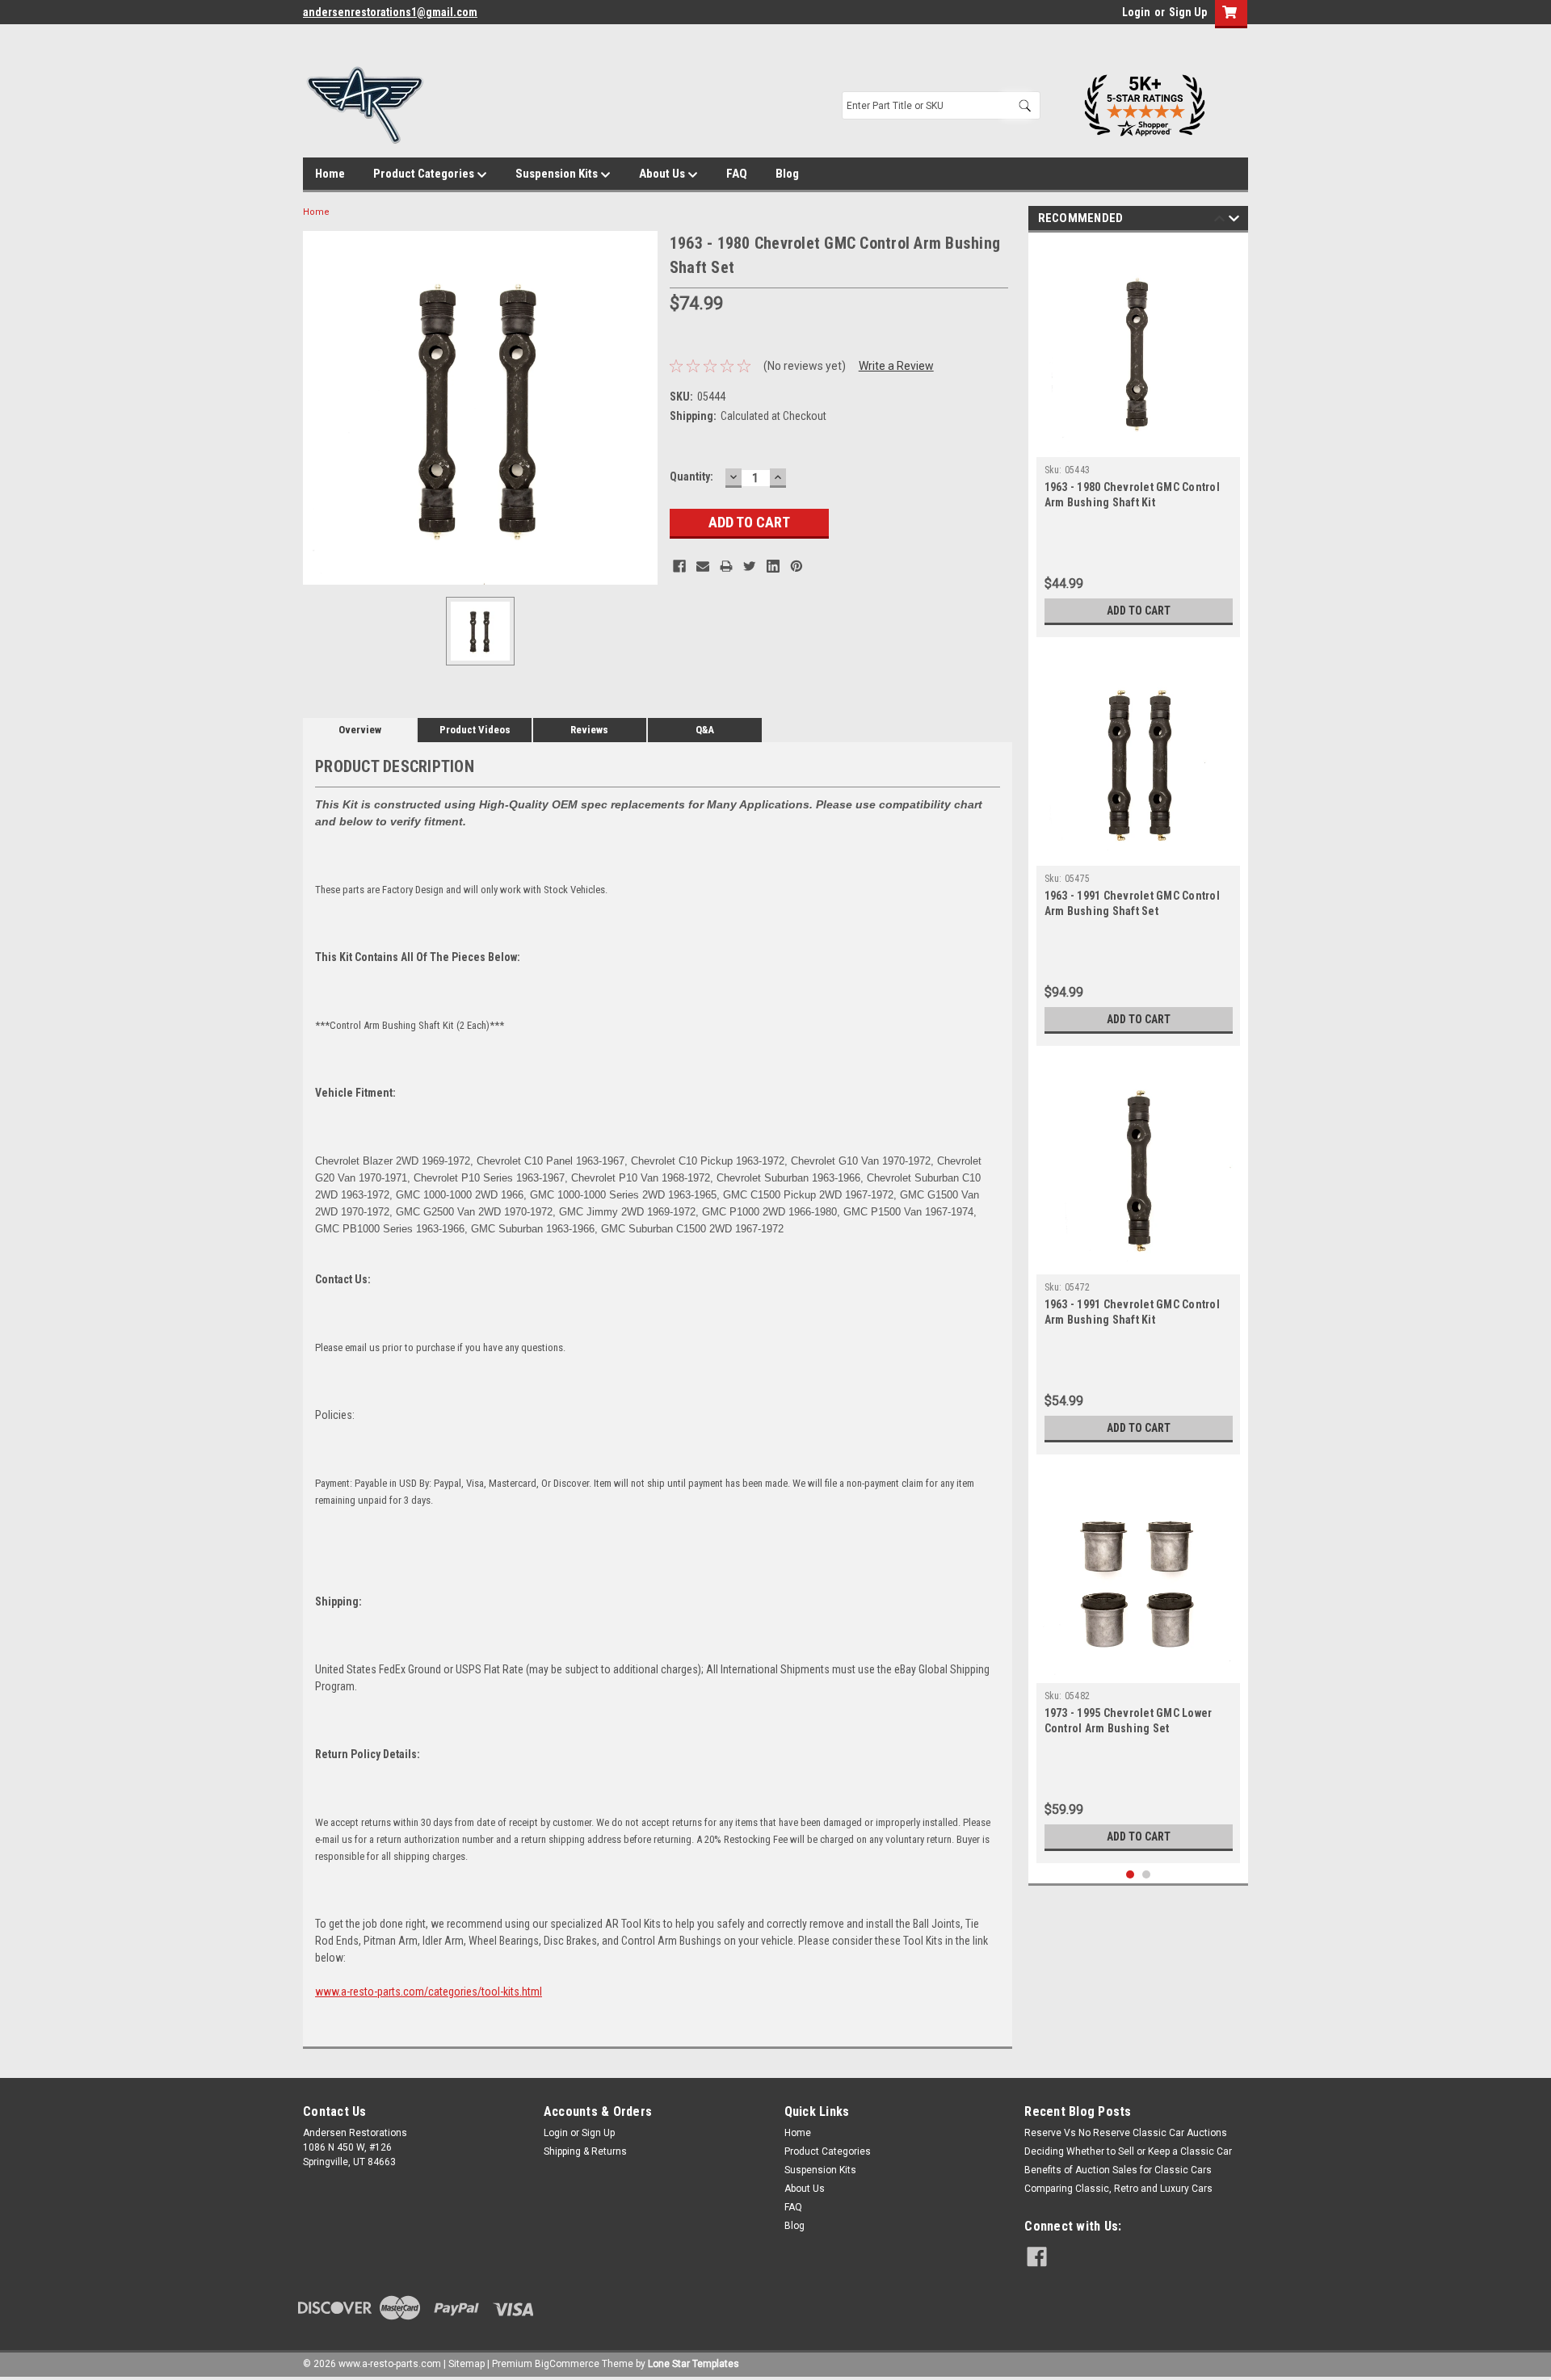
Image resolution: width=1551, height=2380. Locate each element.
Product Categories (425, 174)
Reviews (589, 730)
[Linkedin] (773, 566)
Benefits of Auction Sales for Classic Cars (1118, 2170)
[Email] (703, 566)
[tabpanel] (1139, 439)
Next (1234, 221)
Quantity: (691, 476)
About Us (663, 174)
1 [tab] (1131, 1875)
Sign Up (1188, 12)
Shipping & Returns (585, 2151)
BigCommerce (567, 2364)
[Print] (726, 566)
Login (1136, 12)
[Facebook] (679, 566)
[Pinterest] (797, 566)
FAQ (737, 174)
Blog (787, 174)
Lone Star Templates (694, 2364)
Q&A (705, 730)
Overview (360, 730)
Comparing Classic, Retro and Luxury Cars (1118, 2189)
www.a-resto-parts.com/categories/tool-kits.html (429, 1992)
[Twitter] (750, 566)
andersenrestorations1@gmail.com (390, 12)
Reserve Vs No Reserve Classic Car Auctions (1126, 2133)
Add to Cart (1139, 611)
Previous (1219, 221)
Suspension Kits (558, 174)
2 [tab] (1147, 1875)
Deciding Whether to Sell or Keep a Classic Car (1128, 2151)
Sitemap (467, 2364)
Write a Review (896, 366)
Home (330, 174)
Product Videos (475, 730)
